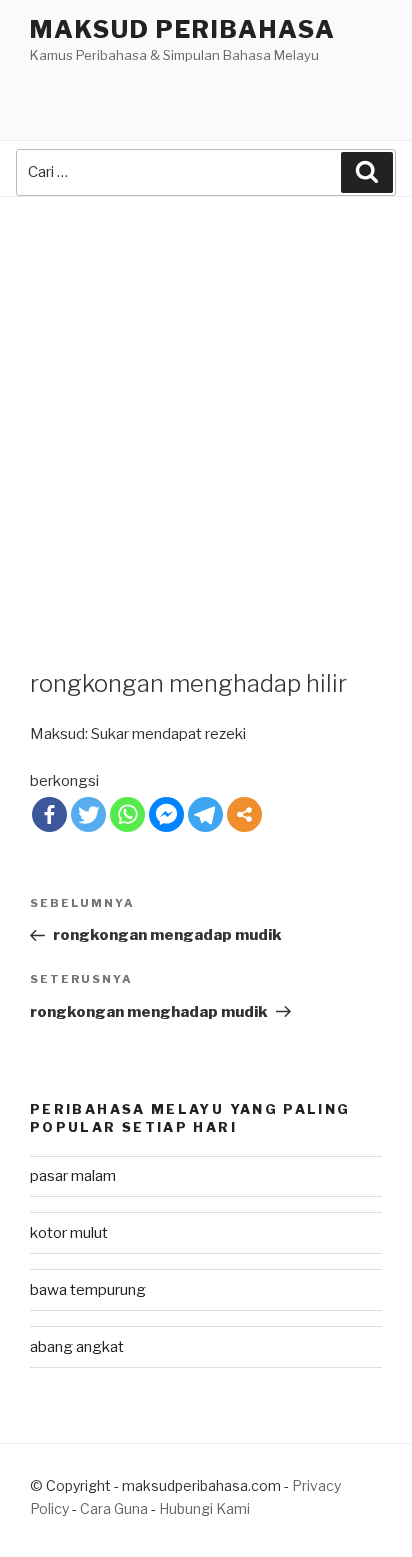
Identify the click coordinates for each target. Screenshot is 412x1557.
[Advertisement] (206, 413)
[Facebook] (49, 814)
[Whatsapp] (127, 814)
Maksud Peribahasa (183, 29)
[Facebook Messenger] (166, 814)
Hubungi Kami (204, 1508)
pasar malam (73, 1176)
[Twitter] (88, 814)
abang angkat (77, 1347)
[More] (244, 814)
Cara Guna (115, 1508)
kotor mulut (69, 1233)
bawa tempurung (88, 1290)
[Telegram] (205, 814)
